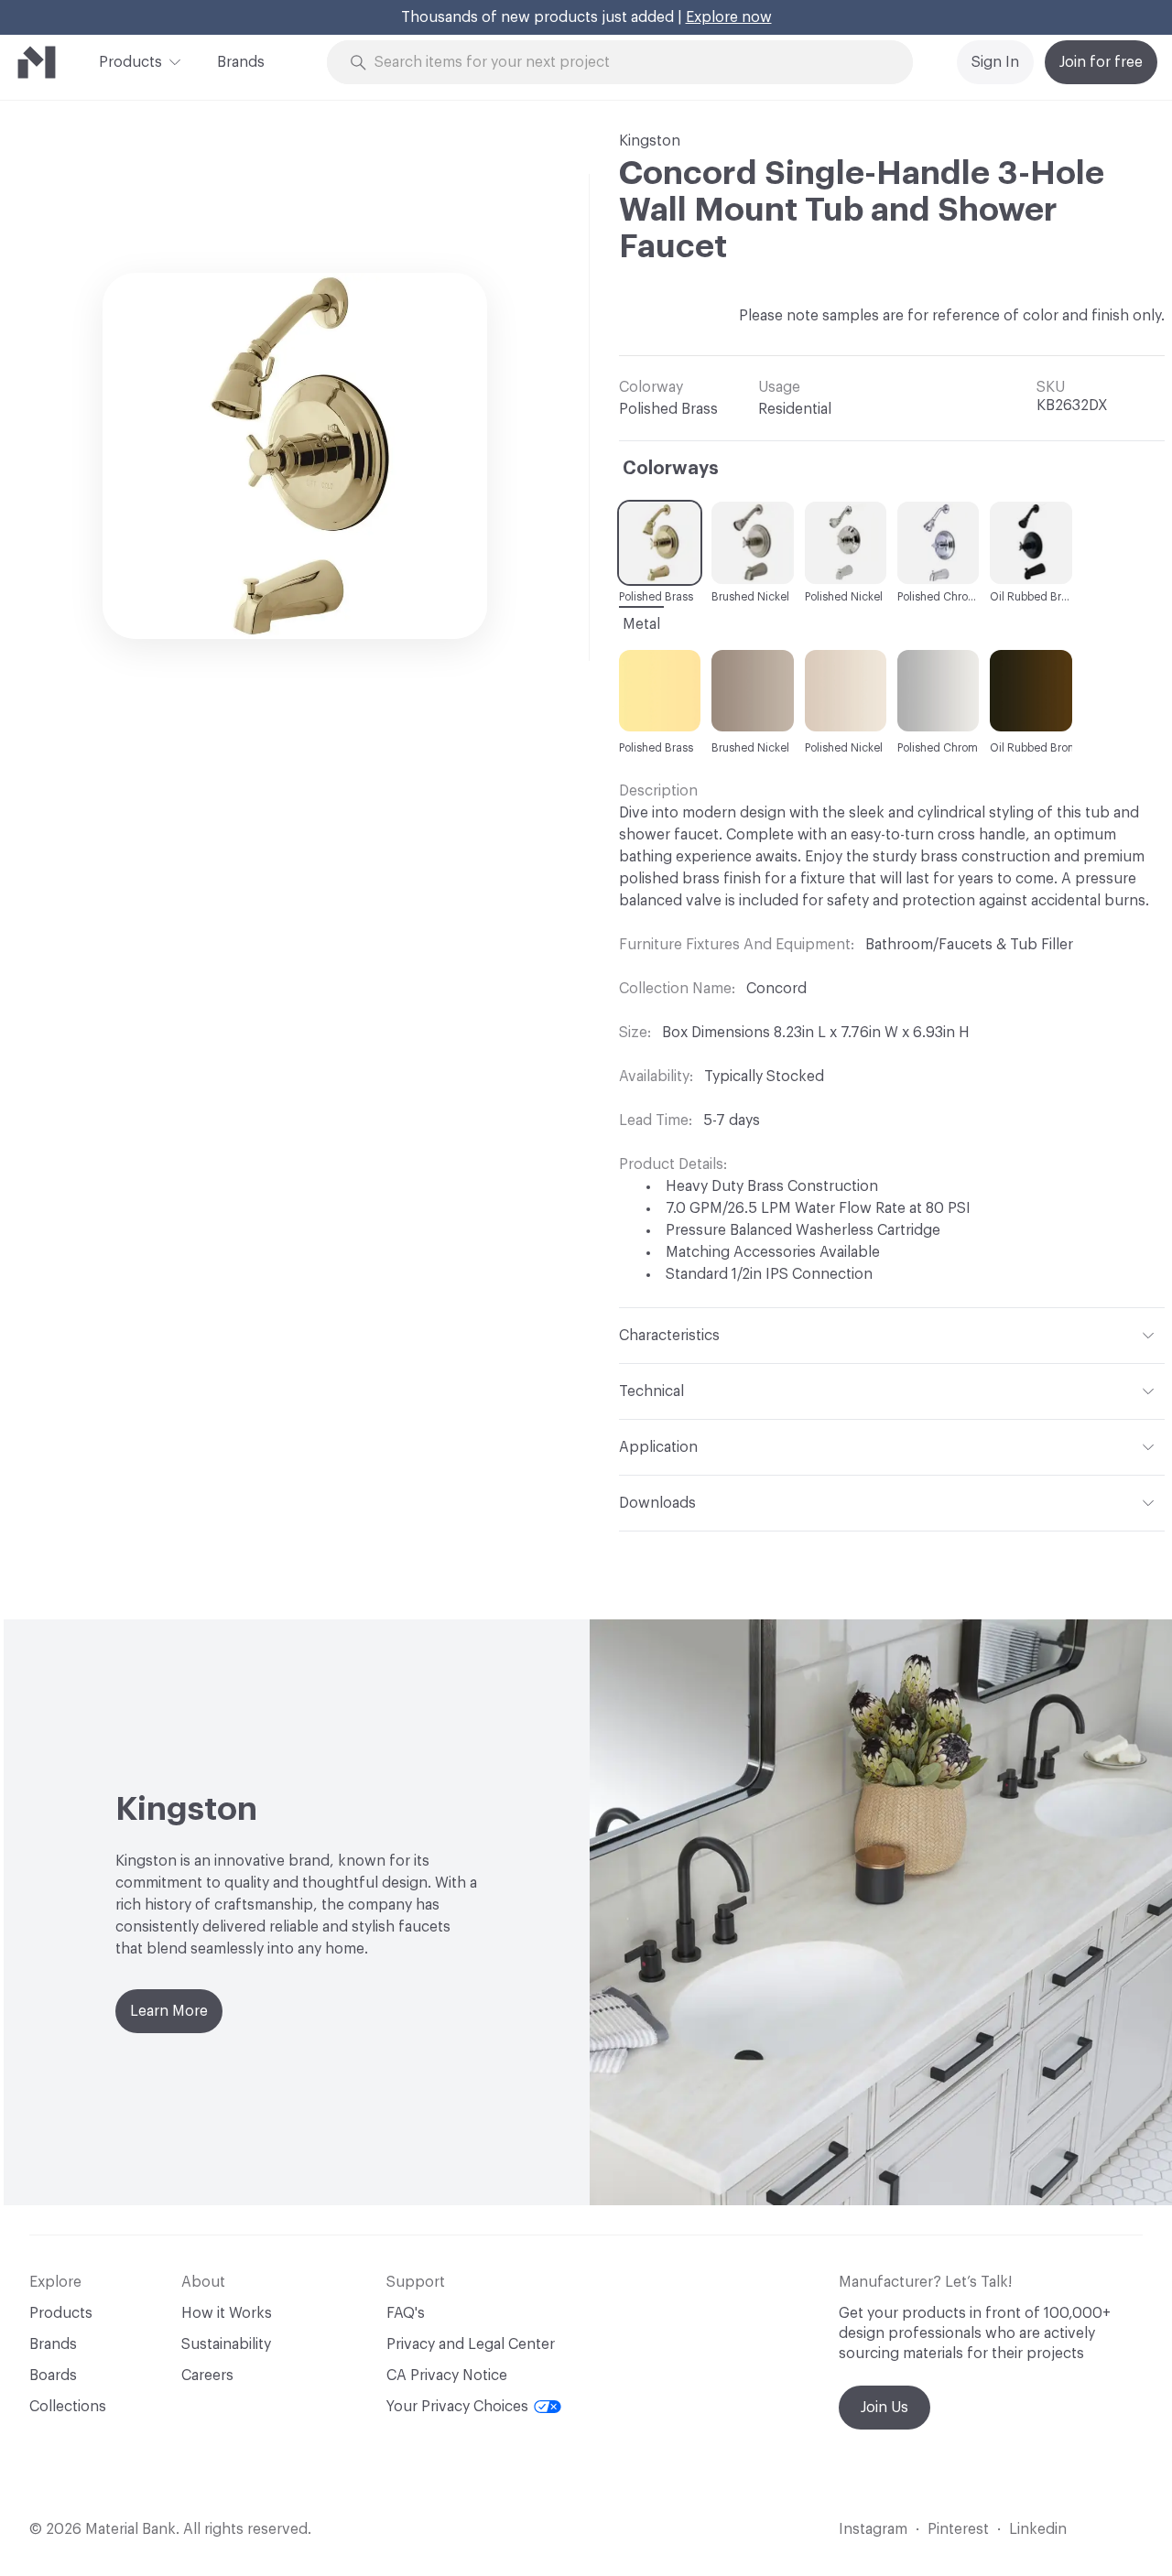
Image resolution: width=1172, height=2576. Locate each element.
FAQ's (406, 2313)
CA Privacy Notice (447, 2376)
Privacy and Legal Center (471, 2344)
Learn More (169, 2011)
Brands (241, 62)
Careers (207, 2376)
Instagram (873, 2529)
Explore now (729, 17)
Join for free (1101, 62)
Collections (68, 2407)
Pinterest (958, 2529)
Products (130, 62)
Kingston (650, 141)
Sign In (995, 62)
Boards (53, 2376)
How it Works (227, 2313)
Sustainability (226, 2344)
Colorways (671, 469)
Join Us (884, 2408)
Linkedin (1038, 2529)
